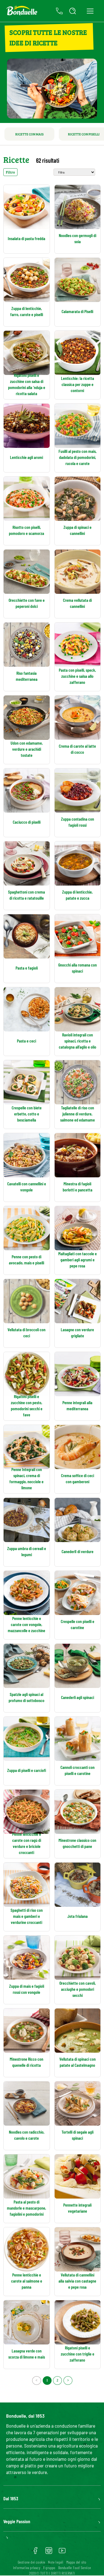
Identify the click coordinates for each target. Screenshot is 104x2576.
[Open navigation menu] (90, 11)
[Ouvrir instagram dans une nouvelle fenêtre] (49, 2553)
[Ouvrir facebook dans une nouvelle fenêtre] (35, 2553)
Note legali (56, 2562)
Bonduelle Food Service (75, 2568)
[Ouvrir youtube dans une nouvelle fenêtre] (62, 2553)
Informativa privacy (27, 2568)
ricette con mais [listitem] (29, 134)
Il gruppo (49, 2568)
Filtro (10, 172)
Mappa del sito (76, 2562)
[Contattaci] (59, 11)
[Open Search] (73, 11)
